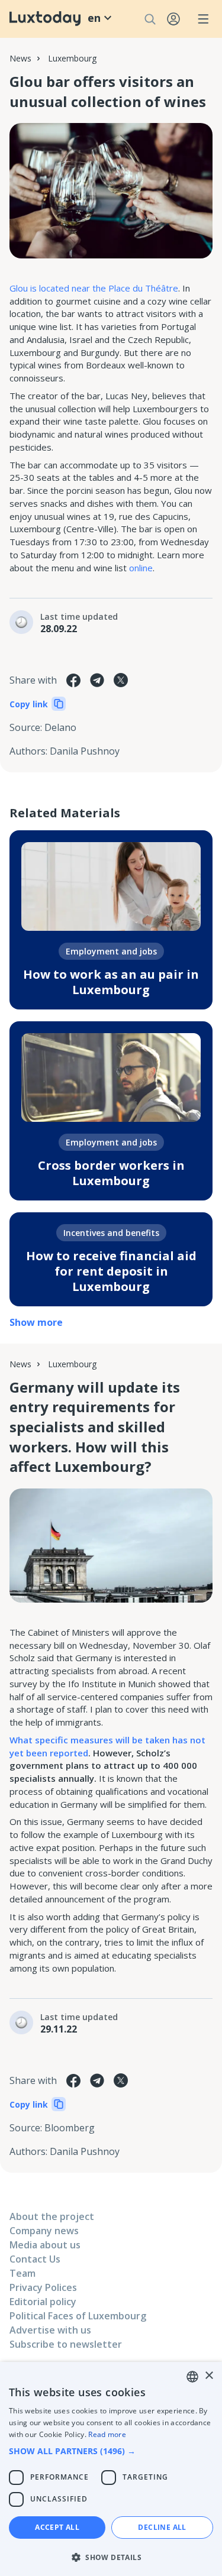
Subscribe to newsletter (66, 2344)
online (141, 568)
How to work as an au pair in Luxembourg (111, 982)
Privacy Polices (43, 2287)
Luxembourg (72, 58)
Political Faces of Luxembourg (78, 2316)
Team (22, 2273)
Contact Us (35, 2259)
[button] (111, 2451)
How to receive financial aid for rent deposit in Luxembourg (111, 1271)
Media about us (45, 2245)
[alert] (111, 2469)
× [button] (209, 2376)
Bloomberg (70, 2128)
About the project (52, 2216)
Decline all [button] (162, 2527)
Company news (44, 2231)
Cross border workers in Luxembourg (111, 1173)
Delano (60, 727)
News (20, 58)
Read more (107, 2434)
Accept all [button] (57, 2527)
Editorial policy (43, 2302)
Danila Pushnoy (85, 751)
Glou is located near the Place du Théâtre (94, 288)
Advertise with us (50, 2330)
